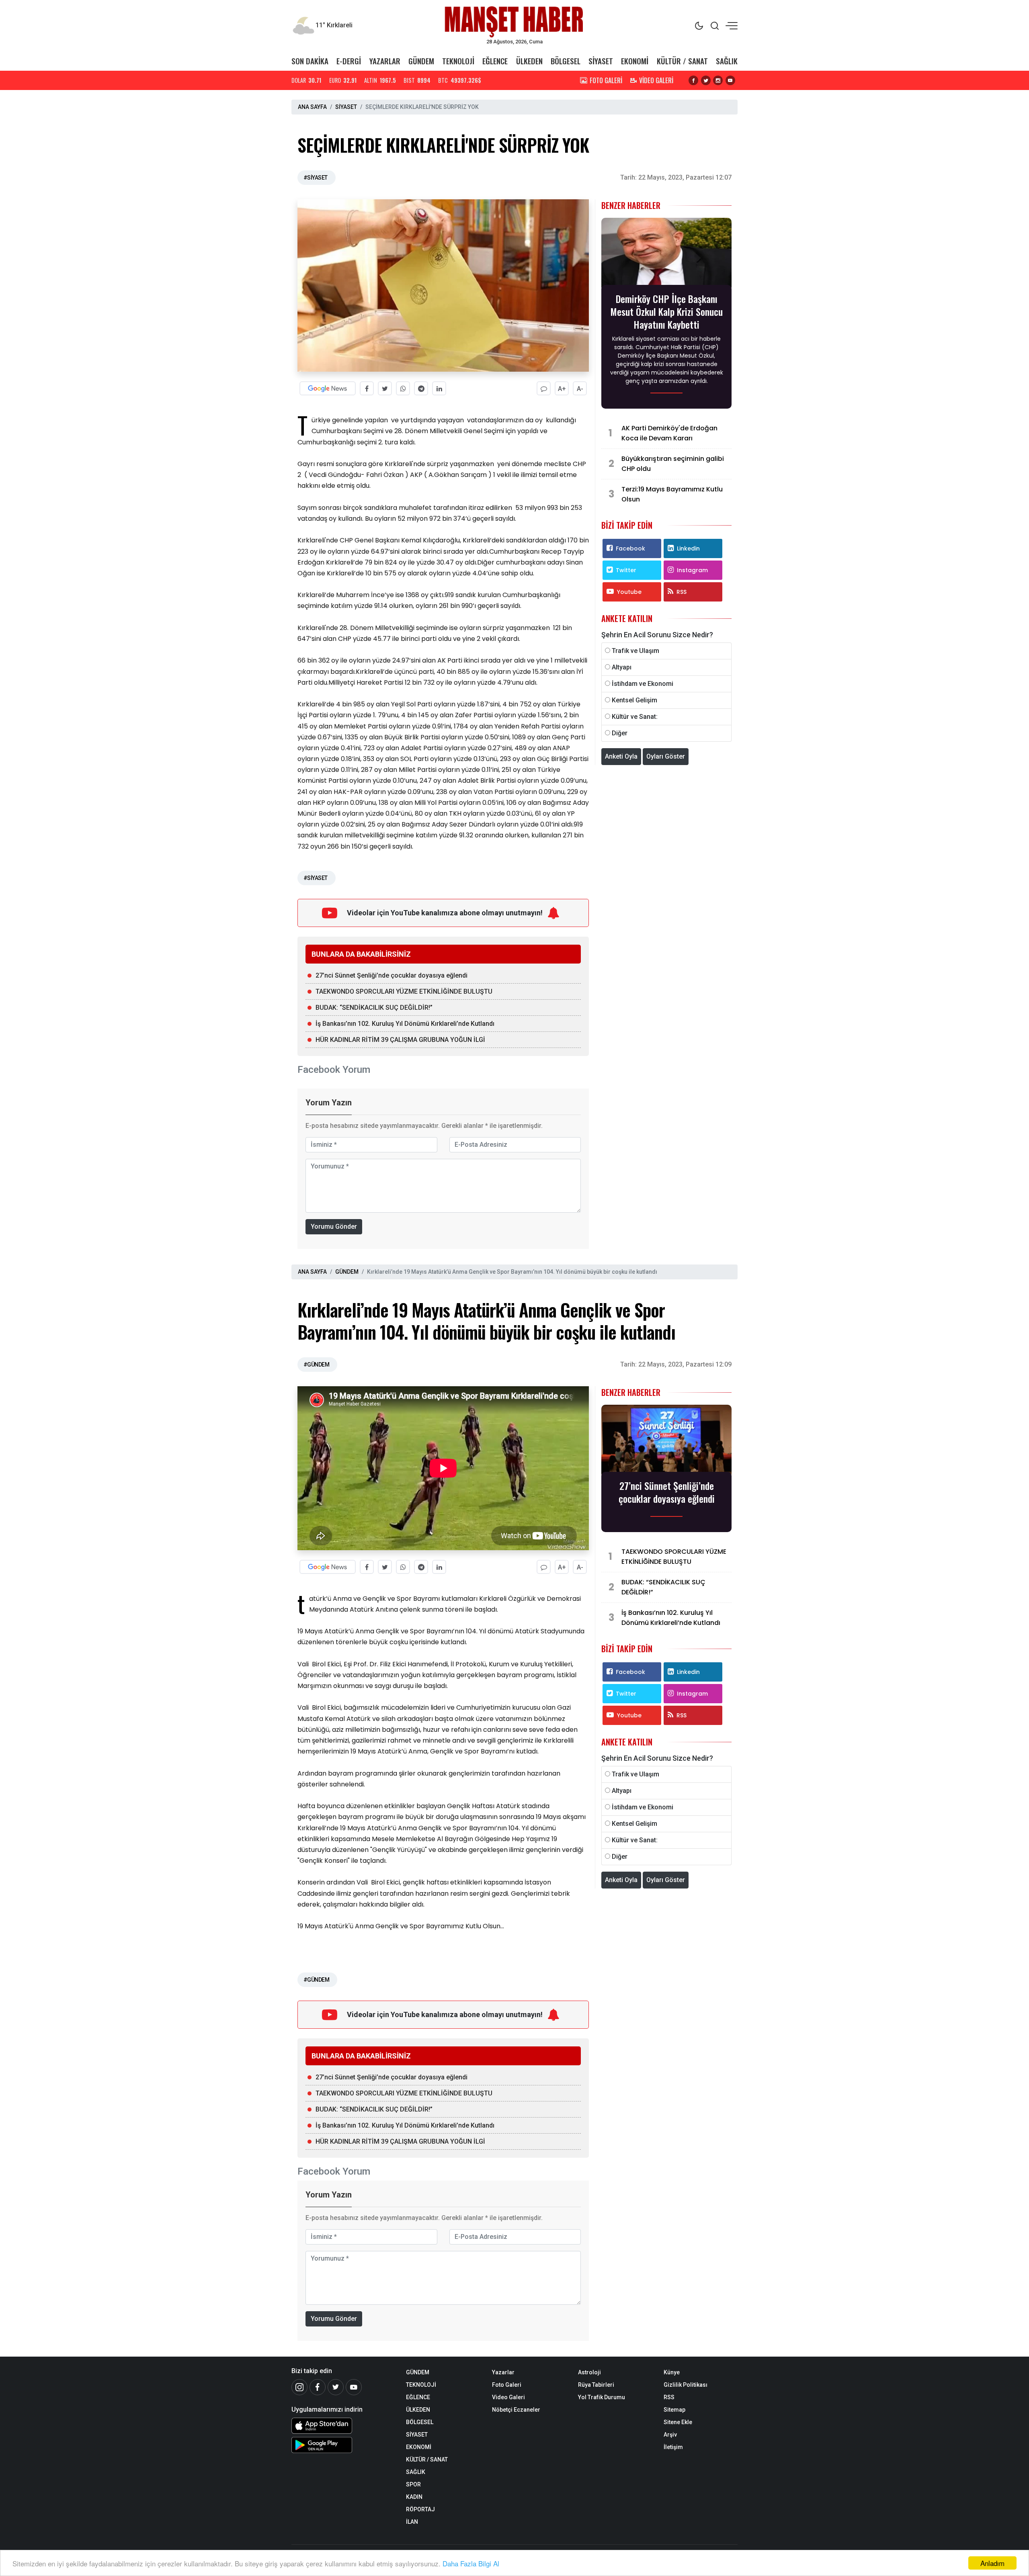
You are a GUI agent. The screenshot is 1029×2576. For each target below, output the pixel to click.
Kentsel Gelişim (634, 700)
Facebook (630, 548)
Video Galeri (508, 2397)
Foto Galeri (507, 2385)
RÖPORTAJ (420, 2509)
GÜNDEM (421, 61)
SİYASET (601, 61)
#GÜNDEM (316, 1365)
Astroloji (589, 2372)
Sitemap (674, 2410)
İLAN (412, 2522)
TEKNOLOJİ (458, 61)
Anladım (992, 2563)
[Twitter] (336, 2387)
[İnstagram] (299, 2387)
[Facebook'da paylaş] (367, 388)
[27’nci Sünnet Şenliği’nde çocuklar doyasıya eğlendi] (666, 1441)
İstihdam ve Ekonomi (643, 684)
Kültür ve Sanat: (635, 717)
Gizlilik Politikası (686, 2385)
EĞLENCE (495, 61)
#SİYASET (316, 178)
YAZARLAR (385, 61)
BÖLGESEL (566, 61)
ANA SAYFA (312, 107)
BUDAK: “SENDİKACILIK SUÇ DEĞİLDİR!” (374, 1008)
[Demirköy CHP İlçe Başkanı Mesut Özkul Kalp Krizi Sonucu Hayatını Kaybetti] (666, 254)
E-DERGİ (349, 61)
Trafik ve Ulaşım (635, 651)
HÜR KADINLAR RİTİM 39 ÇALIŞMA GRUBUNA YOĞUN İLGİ (400, 1040)
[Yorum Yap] (544, 388)
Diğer (620, 733)
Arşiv (670, 2435)
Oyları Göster (666, 756)
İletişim (673, 2447)
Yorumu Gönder (334, 1227)
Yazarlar (503, 2372)
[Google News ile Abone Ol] (328, 388)
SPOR (413, 2484)
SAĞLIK (727, 61)
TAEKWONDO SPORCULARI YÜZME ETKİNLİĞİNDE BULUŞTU (404, 991)
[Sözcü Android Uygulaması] (343, 2445)
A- (580, 389)
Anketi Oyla (621, 756)
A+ (562, 389)
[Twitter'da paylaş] (385, 388)
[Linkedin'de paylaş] (439, 388)
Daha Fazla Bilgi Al (471, 2563)
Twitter (626, 570)
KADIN (414, 2497)
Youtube (629, 592)
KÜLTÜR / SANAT (682, 61)
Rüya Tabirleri (596, 2385)
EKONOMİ (635, 61)
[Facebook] (318, 2387)
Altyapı (622, 667)
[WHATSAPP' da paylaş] (403, 388)
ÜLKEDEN (529, 61)
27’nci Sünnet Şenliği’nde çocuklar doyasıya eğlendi (392, 975)
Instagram (692, 570)
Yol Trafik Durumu (602, 2397)
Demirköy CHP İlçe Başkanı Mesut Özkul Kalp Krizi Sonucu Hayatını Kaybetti (666, 311)
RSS (682, 592)
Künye (672, 2372)
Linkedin (688, 548)
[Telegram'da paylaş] (421, 388)
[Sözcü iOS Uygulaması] (343, 2426)
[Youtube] (354, 2387)
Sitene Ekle (678, 2422)
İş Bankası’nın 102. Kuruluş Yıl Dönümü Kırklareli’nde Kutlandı (405, 1024)
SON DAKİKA (310, 61)
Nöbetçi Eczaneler (516, 2410)
